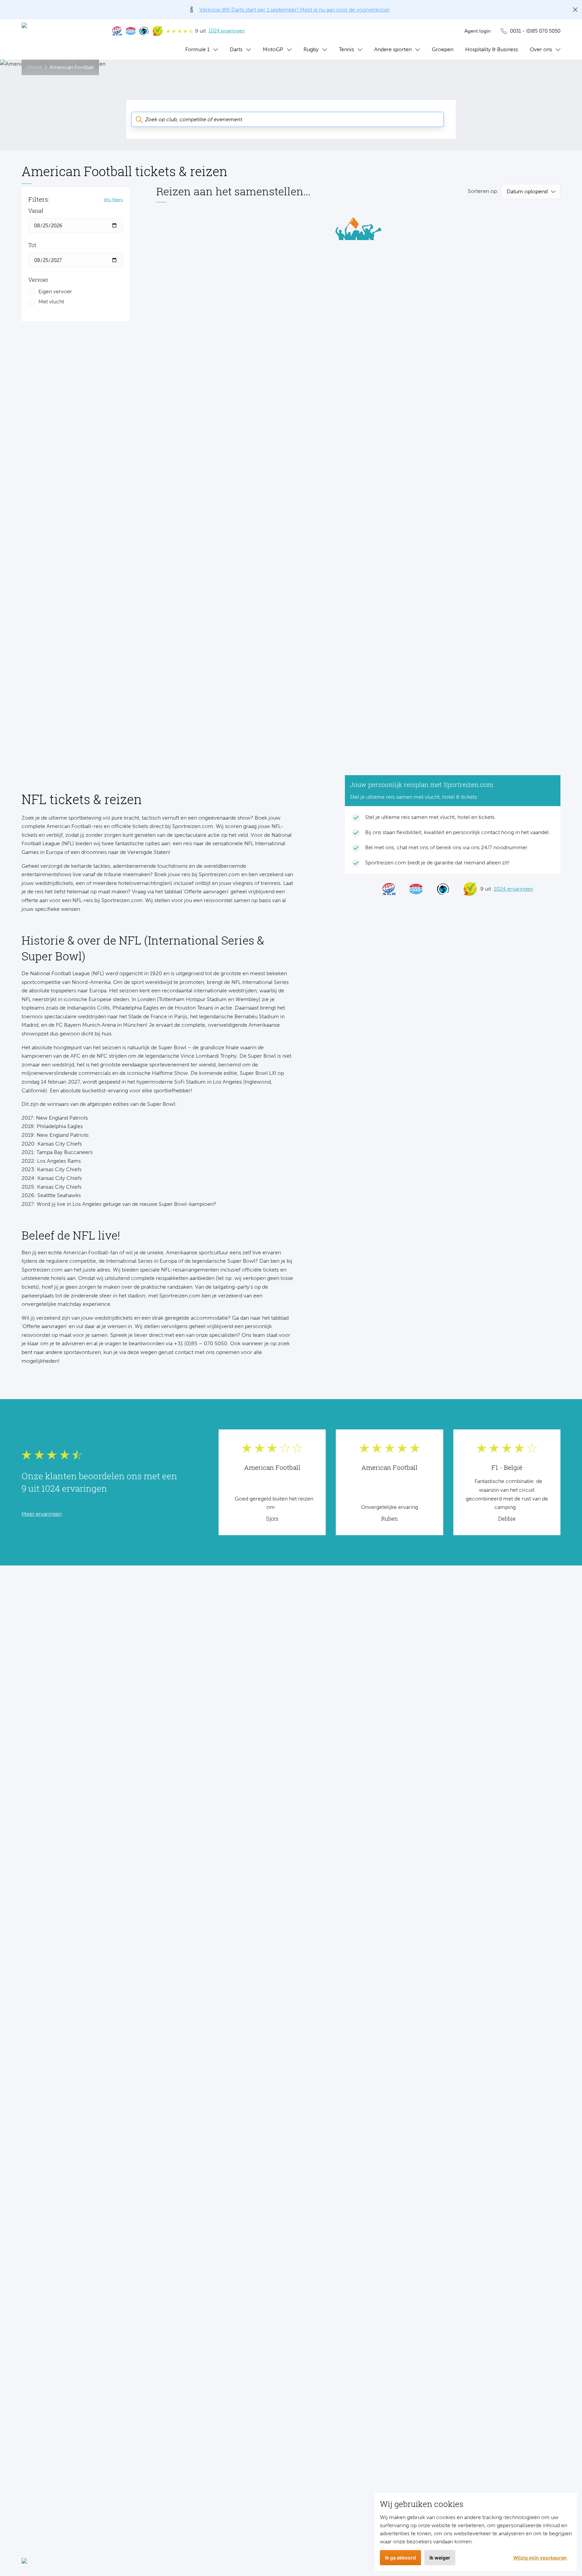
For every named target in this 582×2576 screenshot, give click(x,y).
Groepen (443, 49)
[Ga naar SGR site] (117, 31)
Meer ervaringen (42, 1514)
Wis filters (113, 199)
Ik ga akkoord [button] (400, 2558)
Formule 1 (197, 49)
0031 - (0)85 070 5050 (535, 31)
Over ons (541, 49)
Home (34, 67)
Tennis (346, 49)
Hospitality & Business (492, 49)
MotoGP (273, 49)
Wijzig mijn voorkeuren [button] (540, 2558)
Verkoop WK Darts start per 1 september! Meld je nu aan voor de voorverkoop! (295, 10)
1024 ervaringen (227, 31)
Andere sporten (393, 49)
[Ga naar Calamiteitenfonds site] (144, 31)
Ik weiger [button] (440, 2558)
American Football (72, 67)
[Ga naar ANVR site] (131, 31)
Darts (236, 49)
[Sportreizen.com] (60, 39)
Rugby (311, 49)
